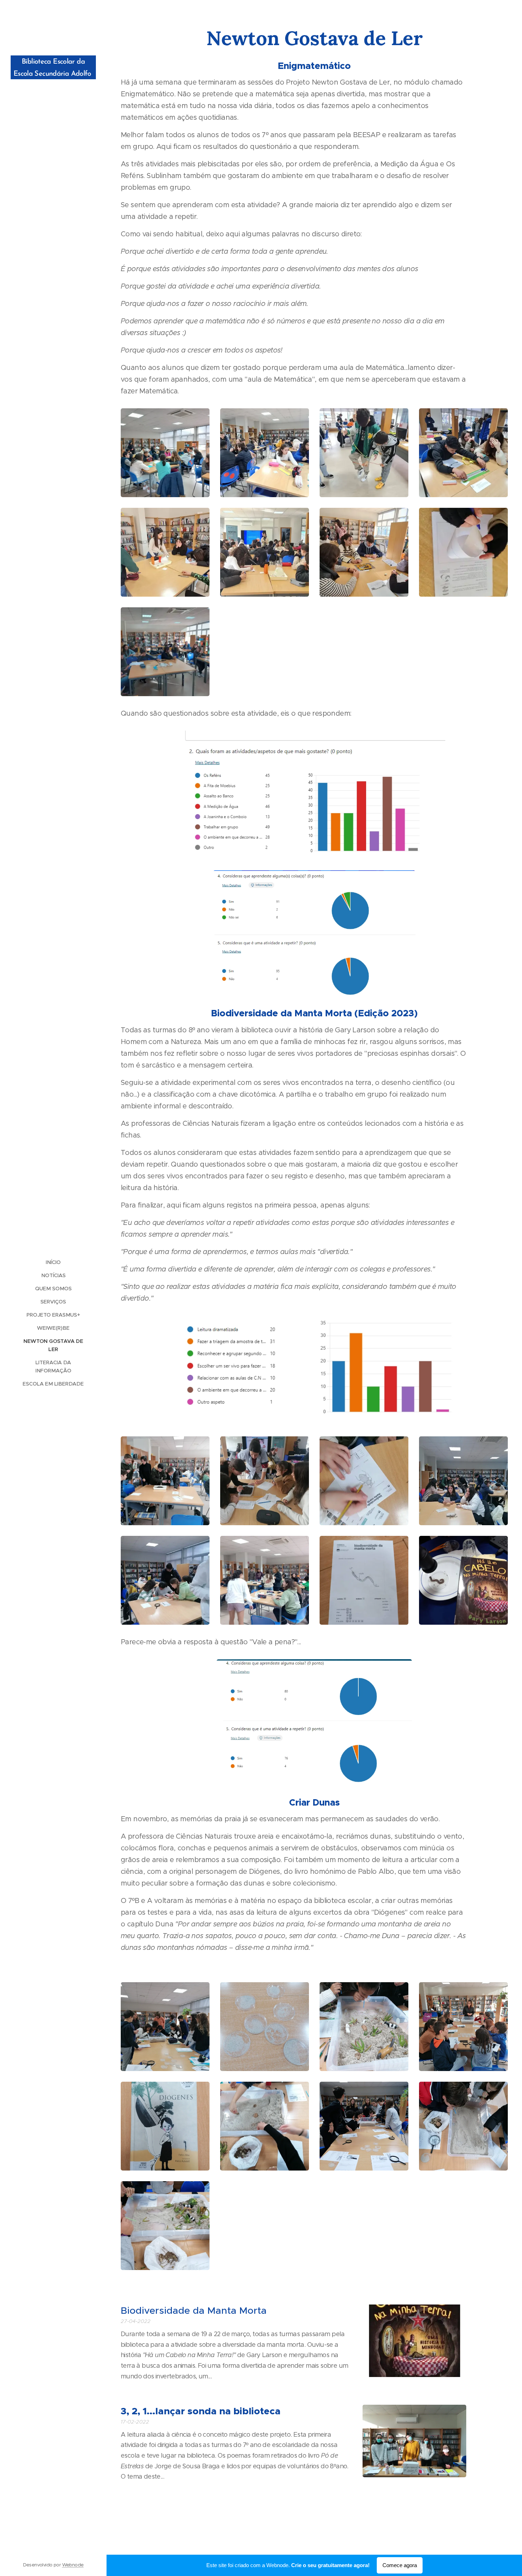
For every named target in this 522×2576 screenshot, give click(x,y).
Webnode (73, 2565)
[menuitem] (53, 1262)
